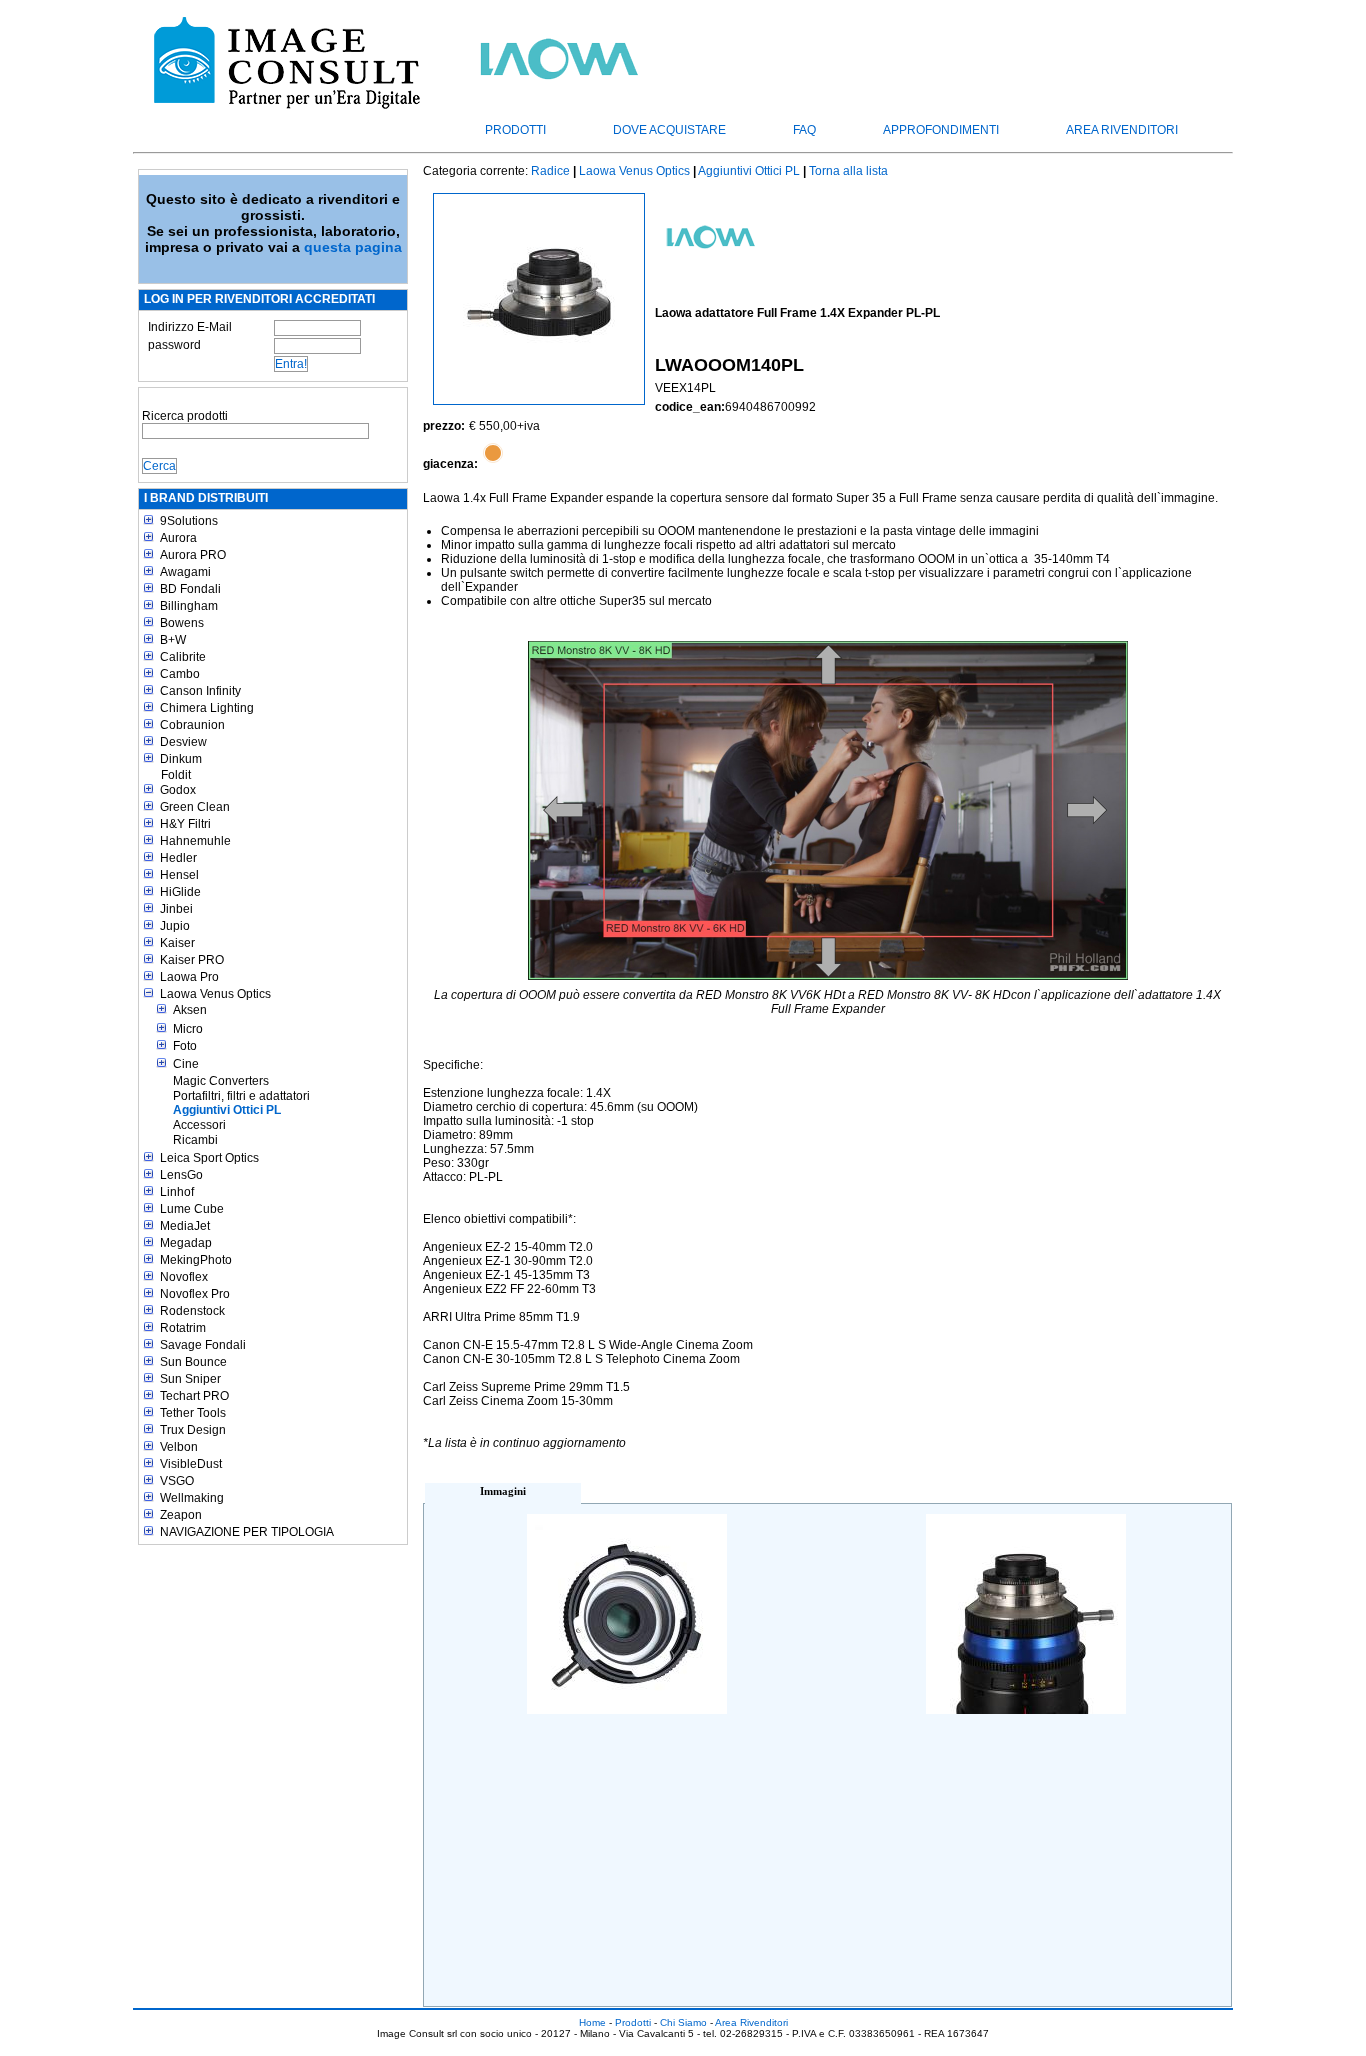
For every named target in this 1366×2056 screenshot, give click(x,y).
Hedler (178, 858)
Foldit (176, 775)
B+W (173, 640)
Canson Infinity (200, 691)
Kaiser (177, 943)
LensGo (181, 1175)
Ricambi (195, 1140)
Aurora (178, 538)
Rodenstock (192, 1311)
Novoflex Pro (195, 1294)
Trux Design (193, 1430)
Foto (185, 1046)
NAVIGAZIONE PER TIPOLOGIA (247, 1532)
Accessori (199, 1125)
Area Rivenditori (1122, 130)
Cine (186, 1064)
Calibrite (183, 657)
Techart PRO (194, 1396)
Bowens (182, 623)
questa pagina (353, 247)
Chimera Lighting (207, 708)
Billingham (189, 606)
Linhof (177, 1192)
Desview (183, 742)
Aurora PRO (193, 555)
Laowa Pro (189, 977)
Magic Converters (221, 1081)
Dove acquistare (669, 130)
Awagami (185, 572)
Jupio (175, 926)
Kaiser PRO (192, 960)
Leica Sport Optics (209, 1158)
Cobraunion (192, 725)
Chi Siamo (683, 2022)
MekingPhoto (196, 1260)
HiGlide (180, 892)
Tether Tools (193, 1413)
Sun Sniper (190, 1379)
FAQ (804, 130)
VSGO (177, 1481)
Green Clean (195, 807)
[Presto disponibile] (493, 464)
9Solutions (189, 521)
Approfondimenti (941, 130)
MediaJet (185, 1226)
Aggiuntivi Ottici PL (227, 1110)
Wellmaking (192, 1498)
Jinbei (176, 909)
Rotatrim (183, 1328)
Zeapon (181, 1515)
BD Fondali (190, 589)
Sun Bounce (193, 1362)
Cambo (180, 674)
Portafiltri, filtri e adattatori (241, 1096)
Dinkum (181, 759)
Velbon (179, 1447)
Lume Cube (192, 1209)
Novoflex (184, 1277)
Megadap (186, 1243)
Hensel (179, 875)
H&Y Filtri (185, 824)
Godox (178, 790)
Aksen (190, 1010)
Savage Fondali (203, 1345)
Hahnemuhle (195, 841)
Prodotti (515, 130)
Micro (188, 1029)
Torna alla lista (848, 171)
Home (592, 2022)
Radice (550, 171)
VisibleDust (191, 1464)
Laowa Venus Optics (215, 994)
